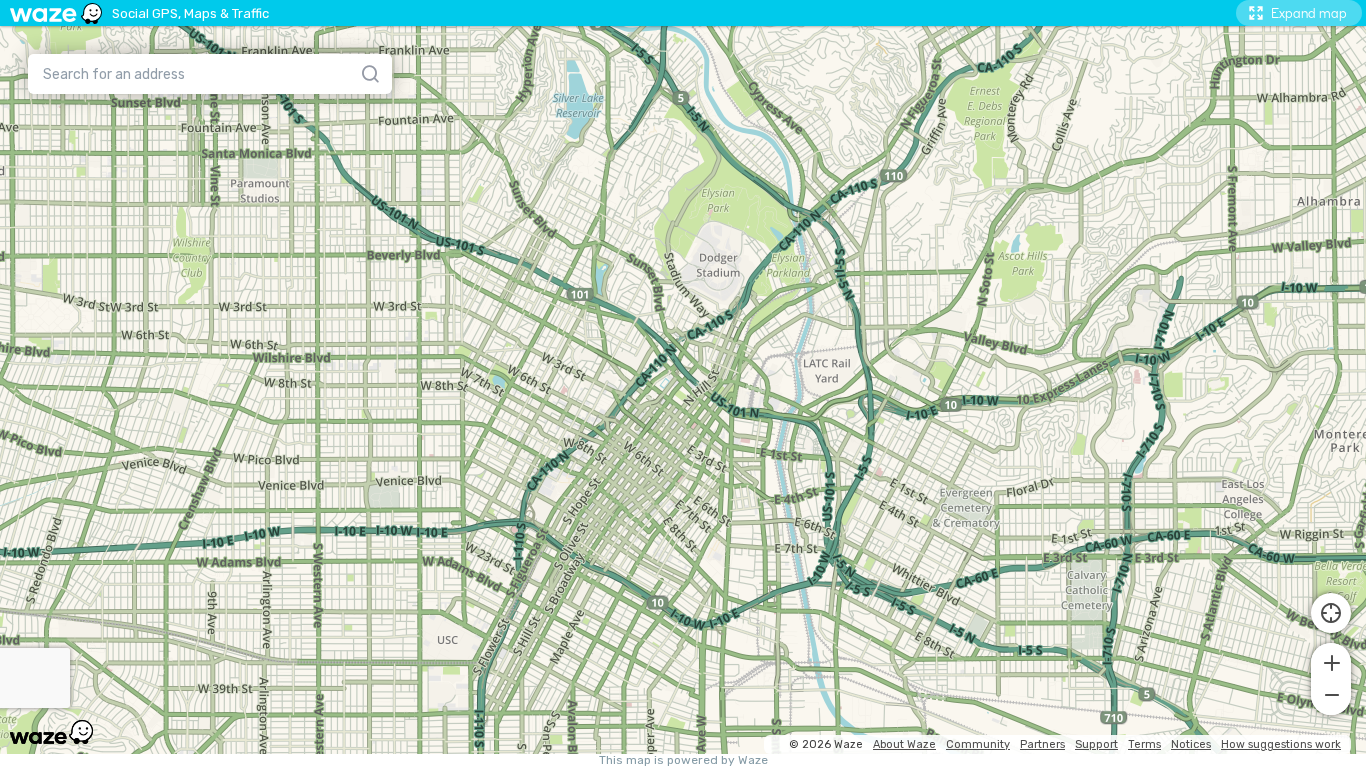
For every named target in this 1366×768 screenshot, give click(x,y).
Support (1096, 744)
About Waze (904, 744)
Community (978, 744)
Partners (1042, 744)
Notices (1191, 744)
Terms (1144, 744)
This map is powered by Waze (683, 760)
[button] (1331, 661)
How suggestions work (1281, 744)
